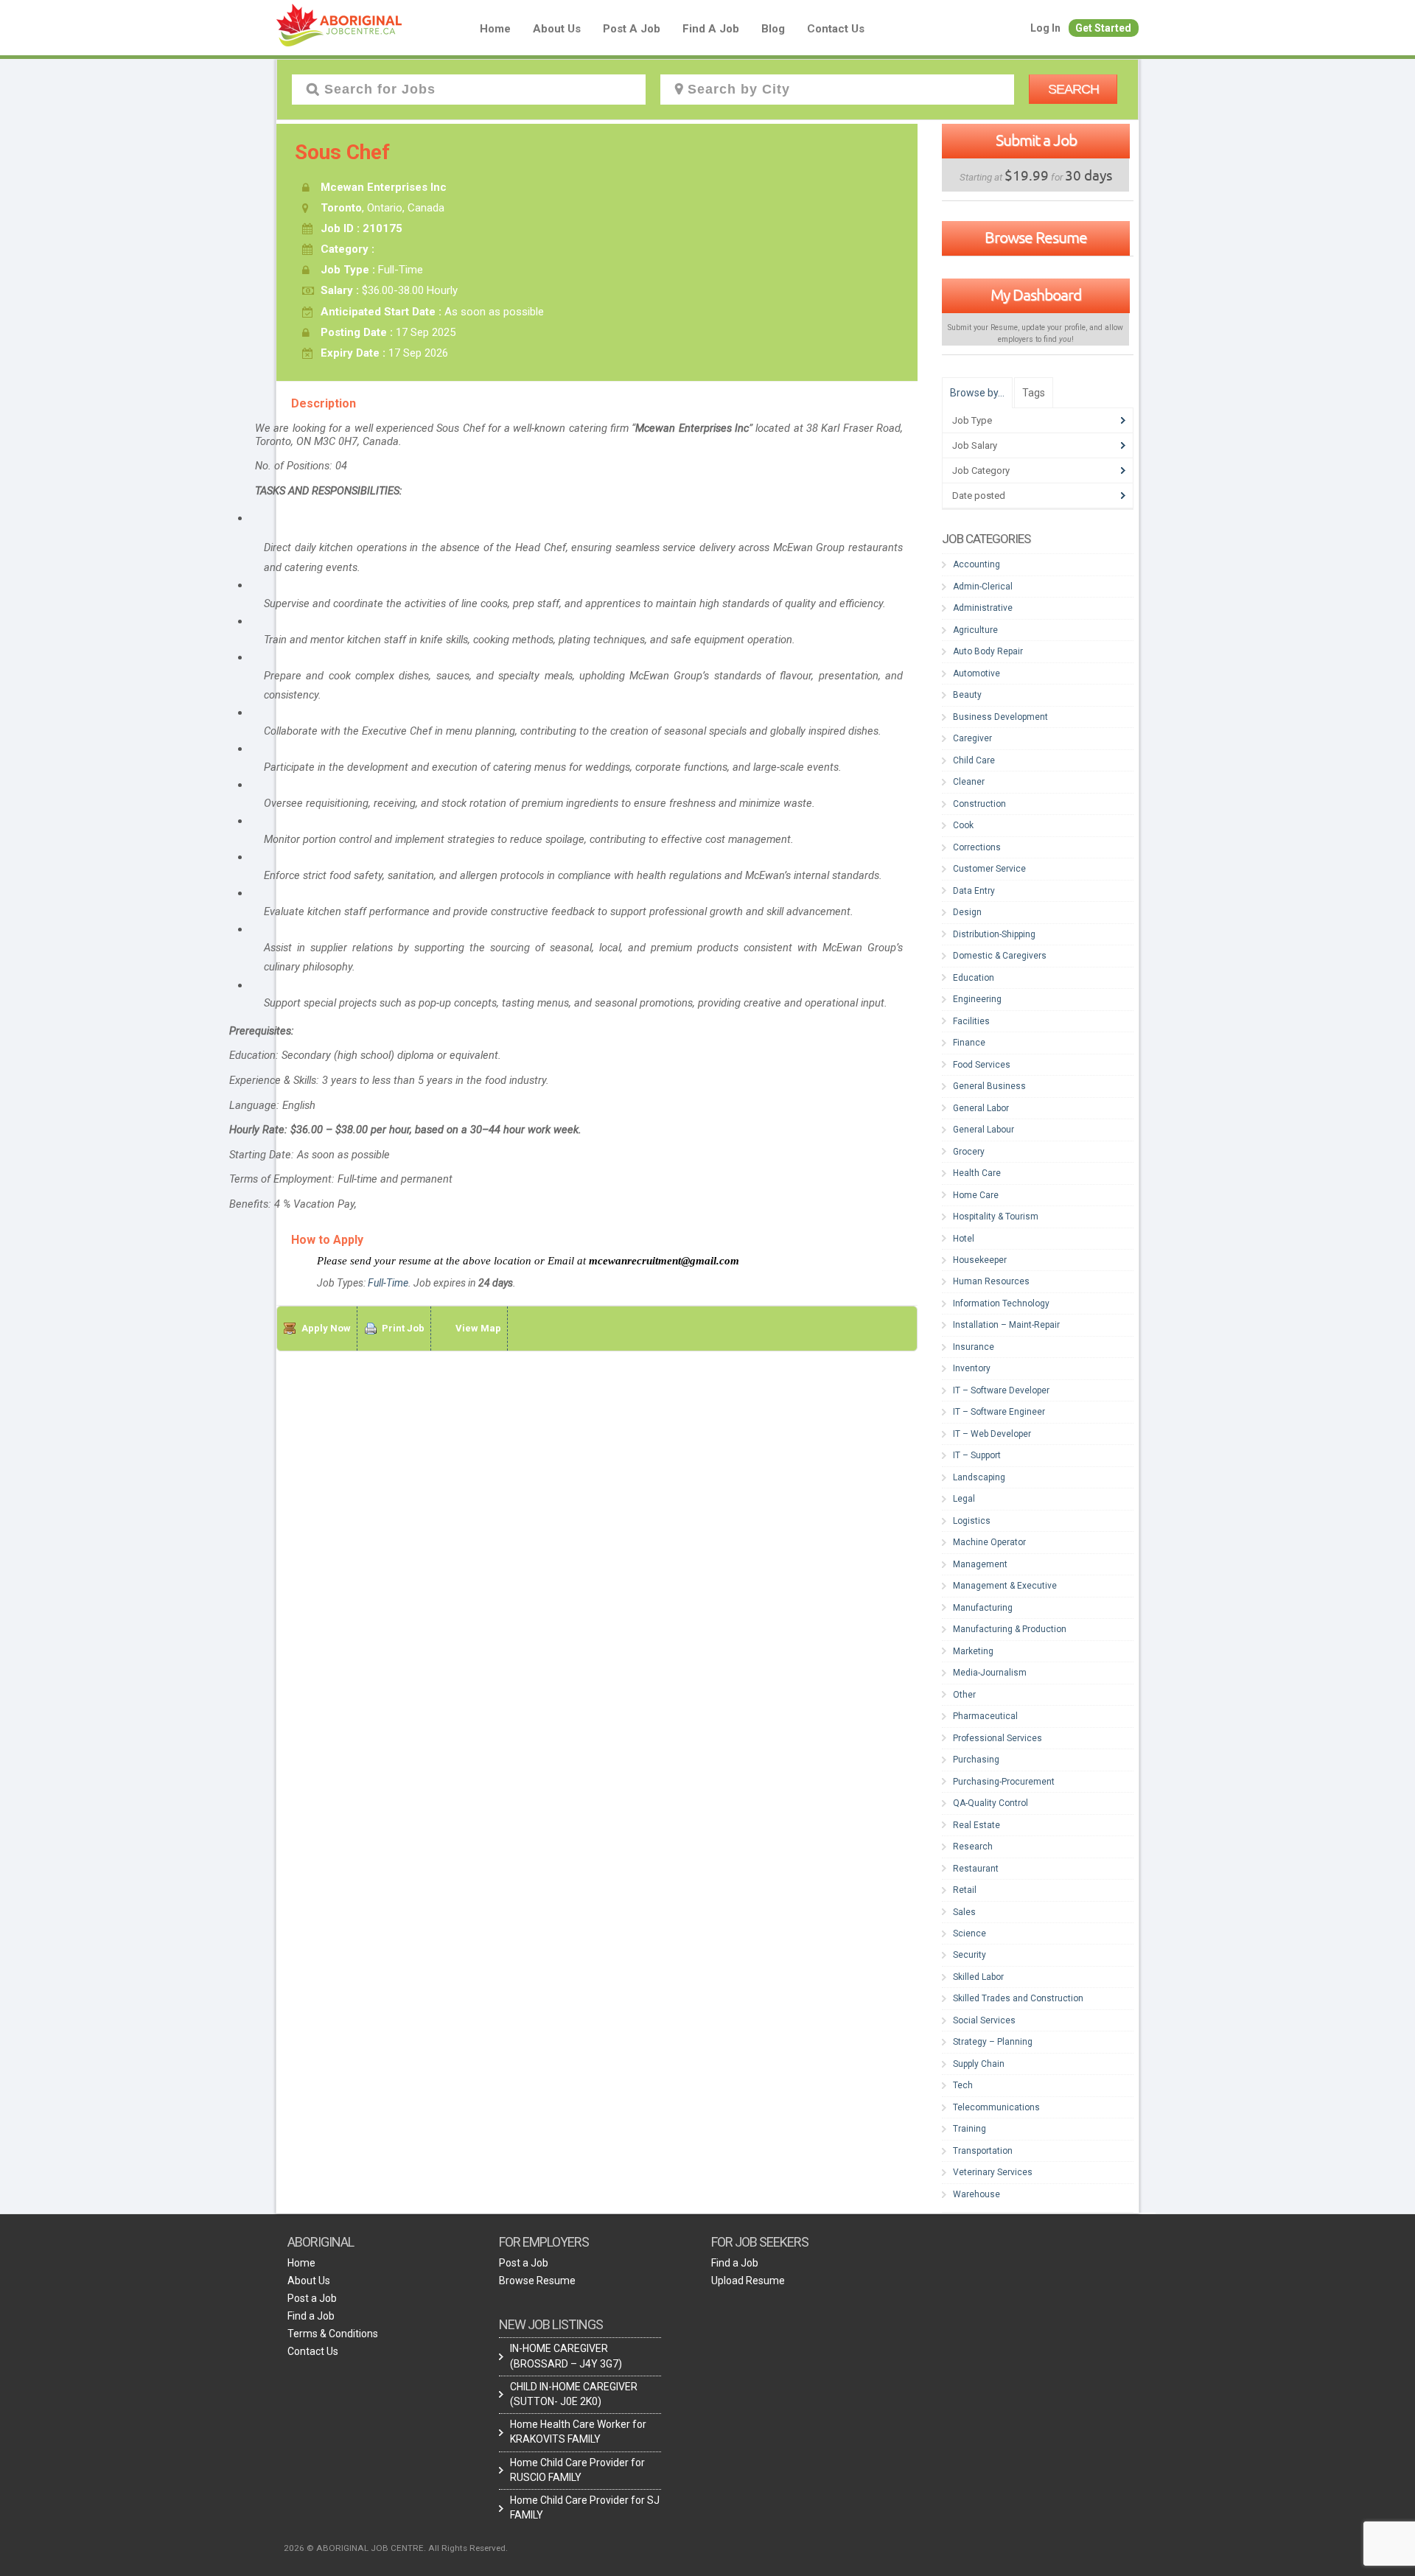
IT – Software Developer (1001, 1390)
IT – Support (977, 1455)
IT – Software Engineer (999, 1412)
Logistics (972, 1521)
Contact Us (836, 29)
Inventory (972, 1368)
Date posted (979, 496)
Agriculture (975, 630)
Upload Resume (748, 2281)
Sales (964, 1912)
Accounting (976, 564)
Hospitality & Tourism (996, 1217)
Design (967, 912)
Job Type (972, 420)
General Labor (981, 1108)
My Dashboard (1036, 295)
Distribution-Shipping (994, 934)
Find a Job (711, 29)
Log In (1045, 28)
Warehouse (976, 2194)
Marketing (973, 1651)
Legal (964, 1499)
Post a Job (632, 29)
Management (980, 1564)
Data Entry (974, 891)
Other (964, 1695)
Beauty (967, 695)
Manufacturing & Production (1010, 1629)
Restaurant (976, 1869)
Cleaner (969, 782)
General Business (989, 1086)
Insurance (974, 1347)
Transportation (983, 2151)
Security (969, 1955)
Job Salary (975, 445)
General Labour (983, 1130)
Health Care (977, 1173)
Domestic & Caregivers (1000, 956)
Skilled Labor (978, 1977)
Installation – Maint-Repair (1006, 1325)
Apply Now (326, 1328)
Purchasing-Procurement (1004, 1782)
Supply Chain (979, 2064)
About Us (557, 29)
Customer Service (989, 869)
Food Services (982, 1065)
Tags (1034, 393)
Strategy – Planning (993, 2042)
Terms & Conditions (333, 2334)
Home (495, 29)
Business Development (1000, 717)
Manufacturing (983, 1608)
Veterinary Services (993, 2172)
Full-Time (388, 1283)
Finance (969, 1043)
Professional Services (998, 1738)
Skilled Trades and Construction (1018, 1998)
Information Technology (1001, 1303)
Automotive (976, 673)
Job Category (981, 470)
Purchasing (976, 1760)
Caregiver (972, 738)
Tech (963, 2085)
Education (974, 978)
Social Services (984, 2020)
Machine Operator (989, 1542)
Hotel (964, 1239)
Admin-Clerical (983, 587)
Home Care (976, 1195)
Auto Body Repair (988, 651)
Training (969, 2129)
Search (1073, 89)
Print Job (403, 1328)
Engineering (977, 999)
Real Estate (976, 1825)
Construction (979, 804)
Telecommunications (996, 2107)
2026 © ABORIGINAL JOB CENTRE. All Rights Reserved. (396, 2548)
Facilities (971, 1021)
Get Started (1103, 28)
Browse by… (977, 393)
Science (969, 1933)
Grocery (969, 1152)
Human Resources (991, 1281)
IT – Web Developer (992, 1434)
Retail (965, 1890)
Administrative (983, 608)
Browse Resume (1036, 237)
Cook (963, 825)
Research (973, 1847)
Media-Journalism (990, 1673)
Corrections (977, 847)
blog (773, 29)
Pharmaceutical (985, 1716)
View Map (478, 1328)
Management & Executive (1005, 1586)
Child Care (974, 760)
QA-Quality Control (990, 1803)
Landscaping (979, 1477)
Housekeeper (980, 1260)
